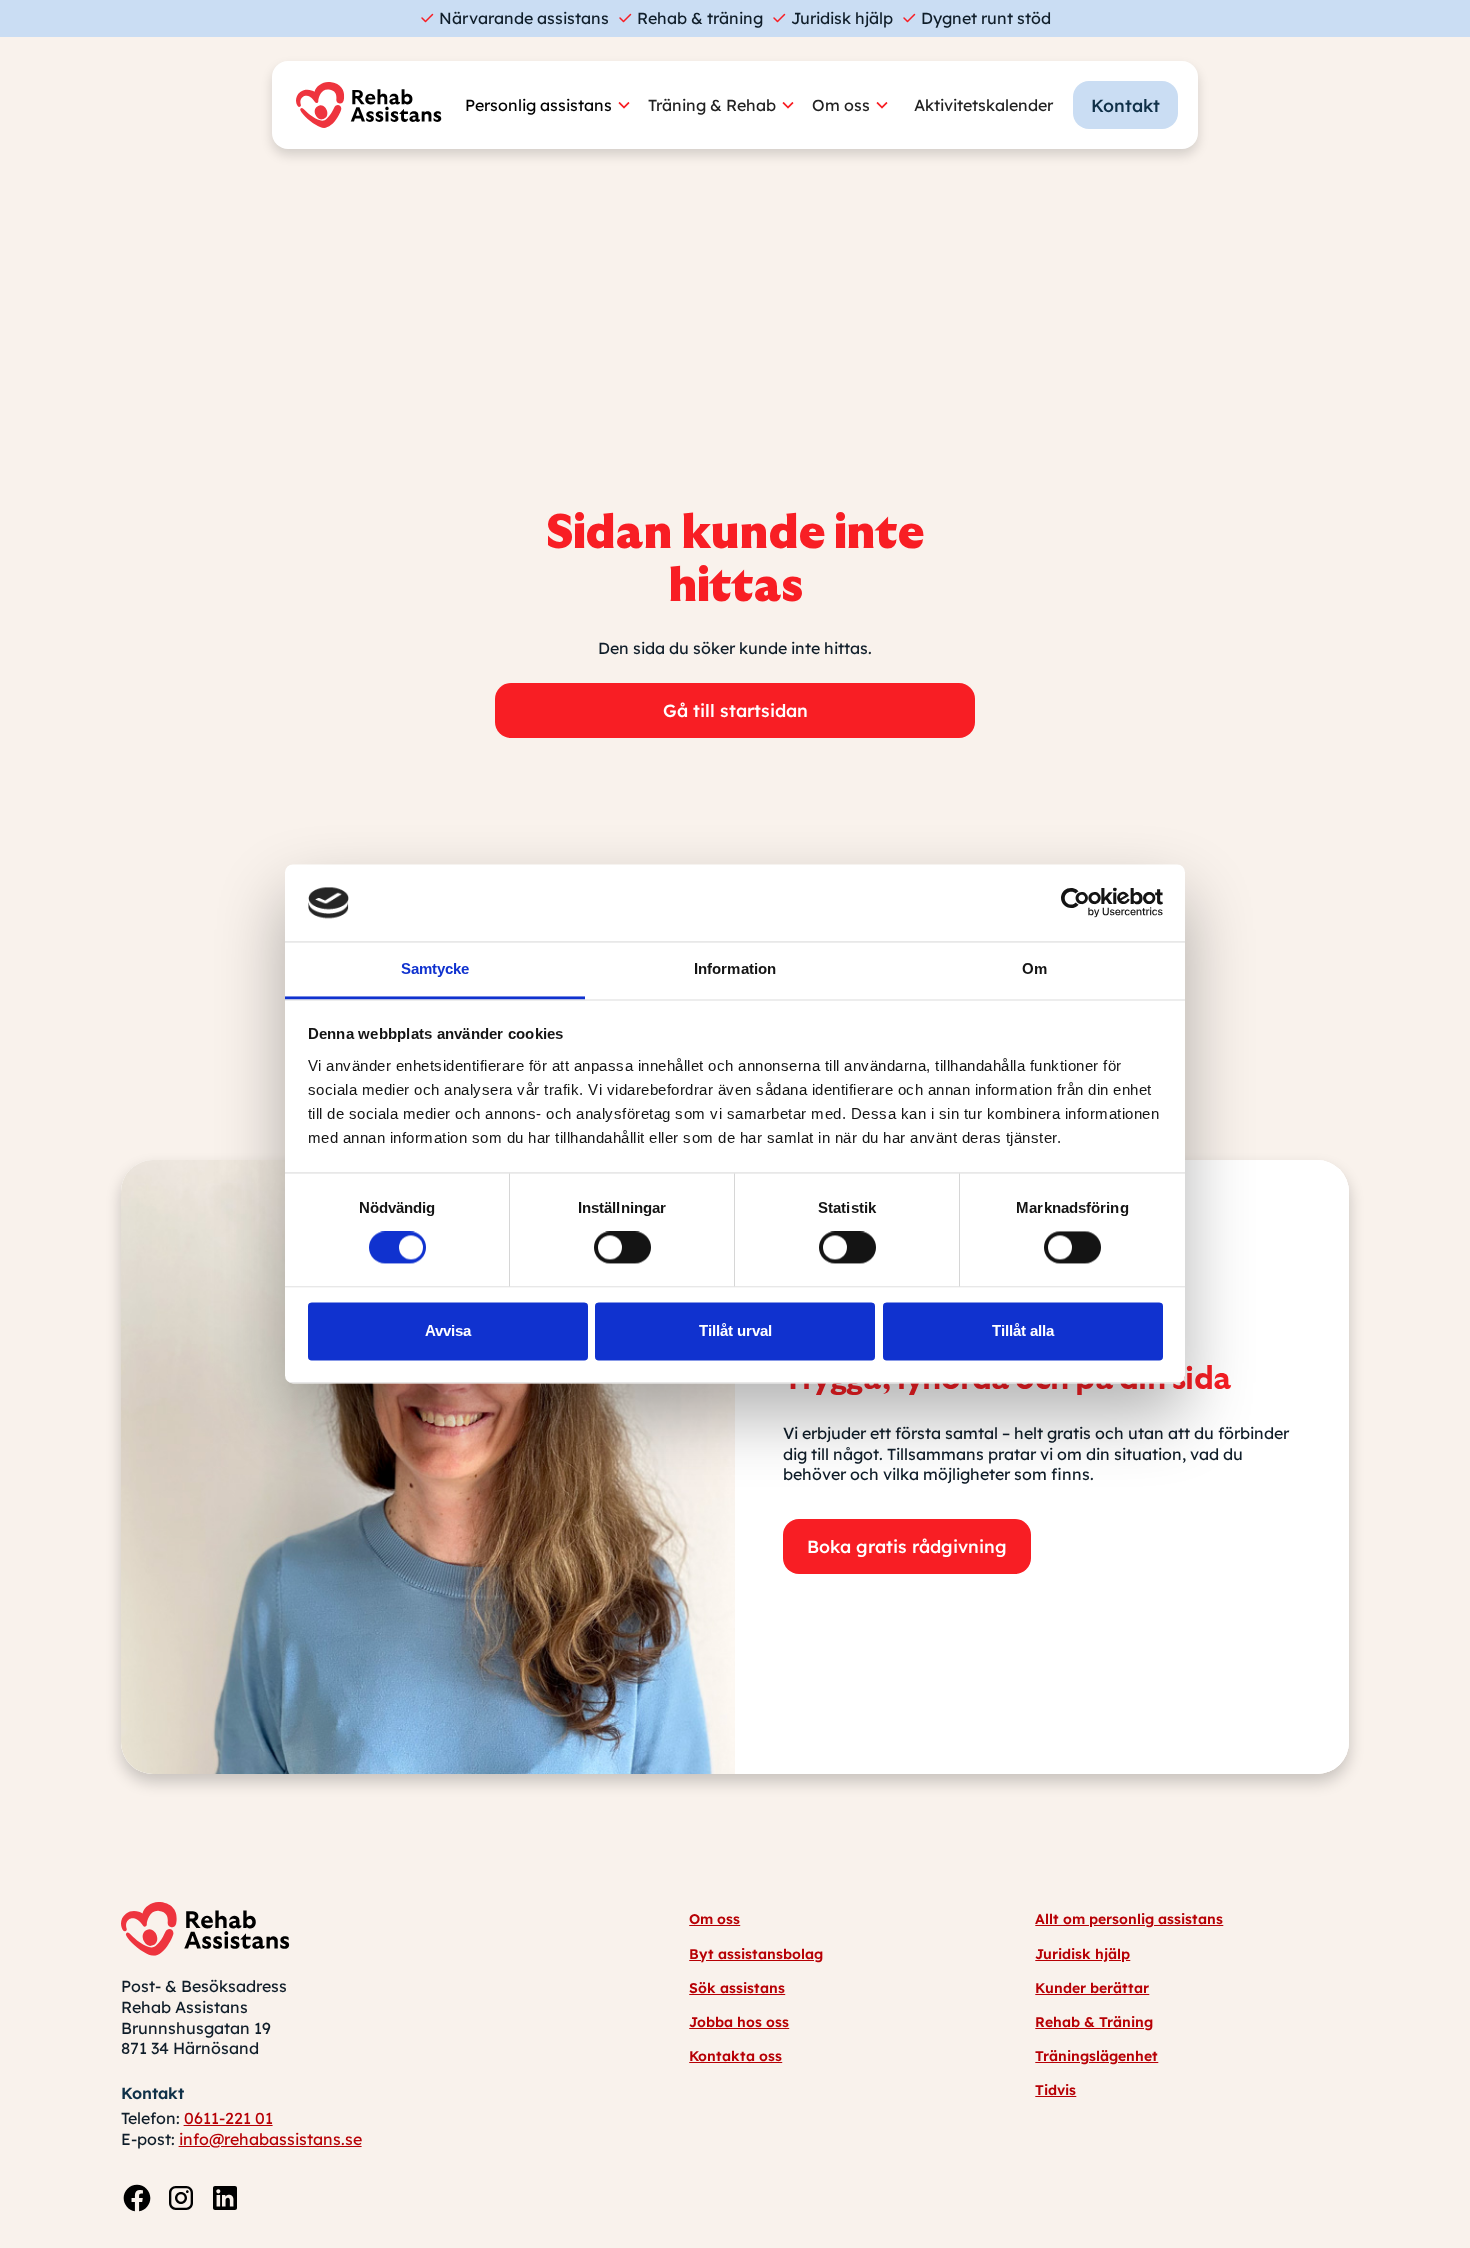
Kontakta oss (735, 2056)
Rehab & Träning (1094, 2022)
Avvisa (448, 1330)
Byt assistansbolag (756, 1954)
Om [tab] (1034, 968)
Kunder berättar (1092, 1988)
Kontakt (1125, 105)
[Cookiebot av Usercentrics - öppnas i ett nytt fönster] (1075, 903)
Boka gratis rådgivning (907, 1546)
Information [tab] (735, 968)
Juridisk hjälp (1082, 1954)
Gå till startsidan (735, 710)
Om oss (714, 1919)
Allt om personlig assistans (1129, 1919)
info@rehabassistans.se (270, 2139)
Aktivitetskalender (983, 105)
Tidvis (1055, 2090)
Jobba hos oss (739, 2022)
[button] (556, 105)
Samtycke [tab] (435, 968)
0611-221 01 (228, 2118)
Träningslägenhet (1096, 2056)
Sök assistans (737, 1988)
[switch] (622, 1248)
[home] (374, 105)
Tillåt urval (735, 1330)
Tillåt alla (1023, 1330)
